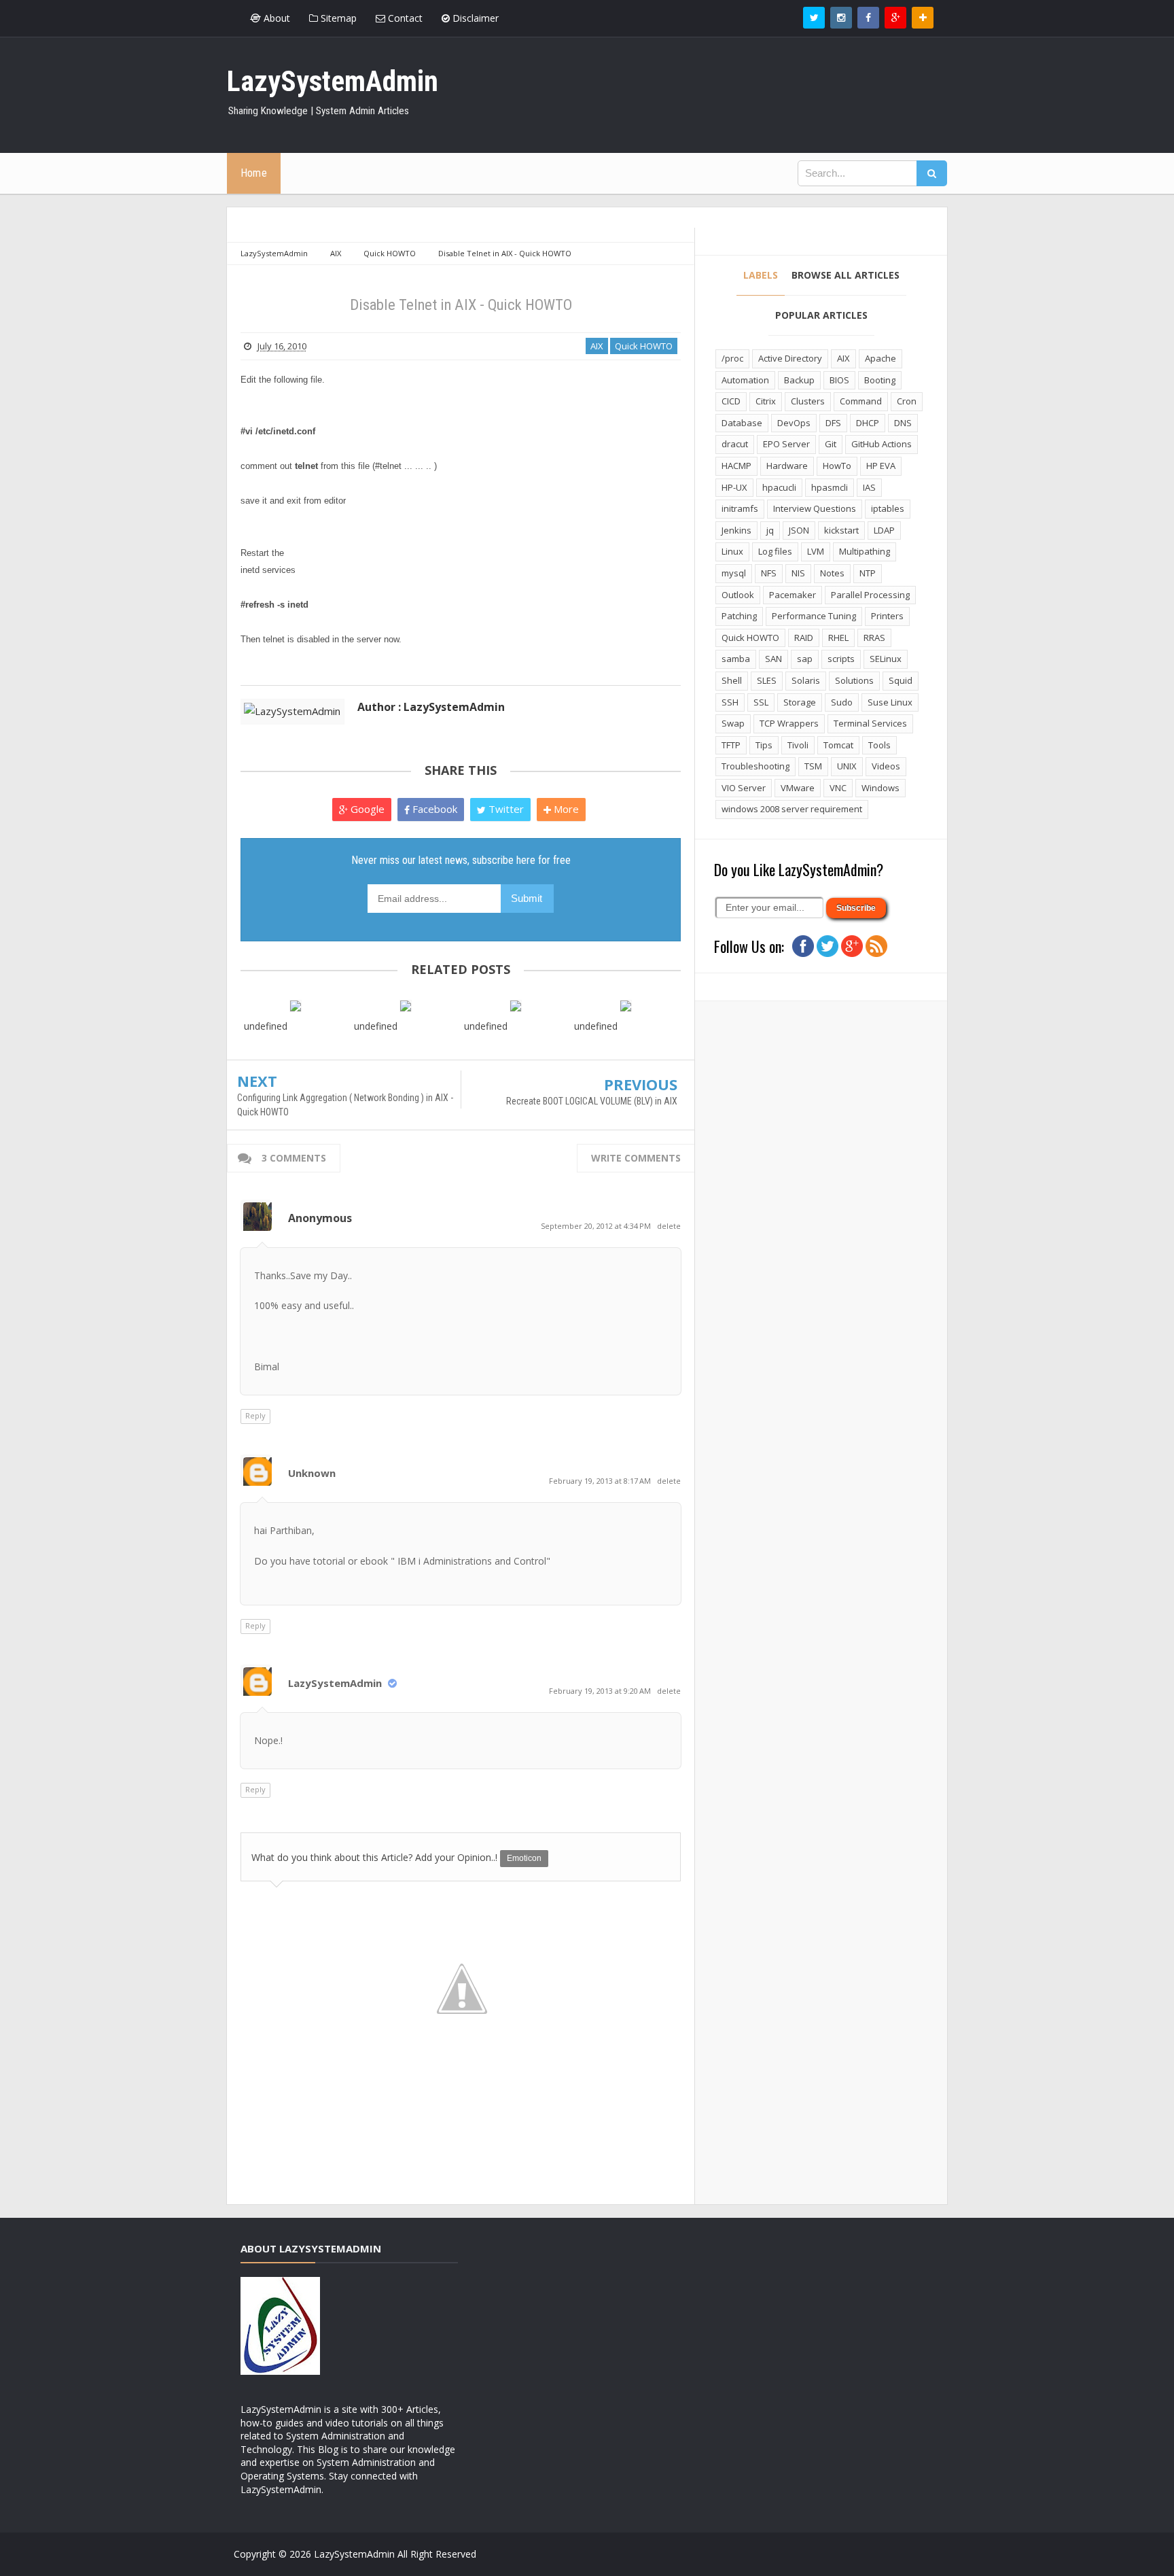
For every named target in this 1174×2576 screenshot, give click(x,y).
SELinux (886, 659)
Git (831, 444)
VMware (798, 788)
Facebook (433, 809)
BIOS (839, 380)
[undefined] (296, 1005)
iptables (888, 508)
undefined (266, 1026)
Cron (907, 401)
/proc (732, 358)
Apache (880, 358)
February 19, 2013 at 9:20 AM (601, 1691)
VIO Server (744, 788)
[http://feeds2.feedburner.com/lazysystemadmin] (876, 945)
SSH (730, 702)
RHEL (838, 638)
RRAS (874, 638)
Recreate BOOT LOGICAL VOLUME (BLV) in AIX (592, 1101)
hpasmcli (830, 487)
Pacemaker (793, 595)
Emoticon (524, 1858)
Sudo (842, 702)
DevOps (794, 423)
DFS (833, 423)
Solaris (806, 680)
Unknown (312, 1473)
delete (669, 1226)
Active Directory (790, 358)
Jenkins (736, 530)
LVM (816, 551)
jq (770, 530)
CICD (731, 401)
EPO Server (786, 444)
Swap (733, 723)
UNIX (847, 766)
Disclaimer (474, 18)
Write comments (636, 1158)
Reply (255, 1415)
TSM (813, 766)
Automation (745, 380)
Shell (732, 680)
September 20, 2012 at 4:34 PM (597, 1226)
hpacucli (779, 487)
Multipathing (865, 551)
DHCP (868, 423)
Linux (732, 551)
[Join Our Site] (923, 18)
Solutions (854, 680)
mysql (734, 573)
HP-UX (734, 487)
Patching (739, 616)
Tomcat (838, 745)
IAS (869, 487)
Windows (880, 788)
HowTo (837, 466)
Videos (886, 766)
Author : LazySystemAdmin (431, 707)
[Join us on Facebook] (803, 945)
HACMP (736, 466)
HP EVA (881, 466)
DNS (903, 423)
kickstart (841, 530)
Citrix (766, 401)
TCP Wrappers (789, 723)
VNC (838, 788)
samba (736, 659)
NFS (769, 573)
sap (805, 659)
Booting (880, 380)
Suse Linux (890, 702)
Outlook (738, 595)
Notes (832, 573)
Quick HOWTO (644, 346)
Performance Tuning (814, 616)
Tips (764, 745)
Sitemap (337, 18)
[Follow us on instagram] (841, 18)
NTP (868, 573)
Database (742, 423)
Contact (404, 18)
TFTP (731, 745)
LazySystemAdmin (335, 1683)
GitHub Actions (882, 444)
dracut (735, 444)
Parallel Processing (870, 595)
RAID (804, 638)
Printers (887, 616)
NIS (798, 573)
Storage (800, 702)
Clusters (808, 401)
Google (366, 809)
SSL (761, 702)
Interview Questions (815, 508)
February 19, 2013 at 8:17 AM (601, 1481)
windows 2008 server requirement (792, 809)
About (275, 18)
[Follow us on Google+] (895, 18)
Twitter (505, 809)
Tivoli (798, 745)
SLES (767, 680)
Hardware (787, 466)
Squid (901, 680)
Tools (879, 745)
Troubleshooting (755, 766)
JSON (799, 530)
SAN (773, 659)
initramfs (740, 508)
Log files (775, 551)
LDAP (884, 530)
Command (861, 401)
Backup (799, 380)
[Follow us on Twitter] (814, 18)
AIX (597, 346)
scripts (841, 659)
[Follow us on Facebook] (868, 18)
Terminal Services (870, 723)
